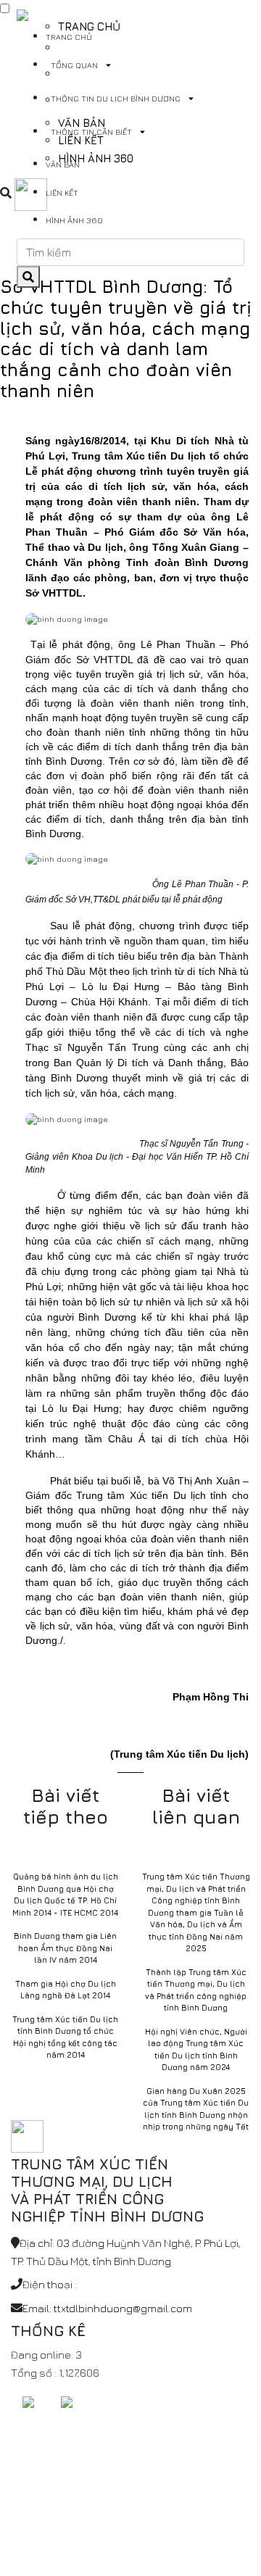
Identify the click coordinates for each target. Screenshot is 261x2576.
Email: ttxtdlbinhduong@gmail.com (107, 2308)
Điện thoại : (50, 2284)
